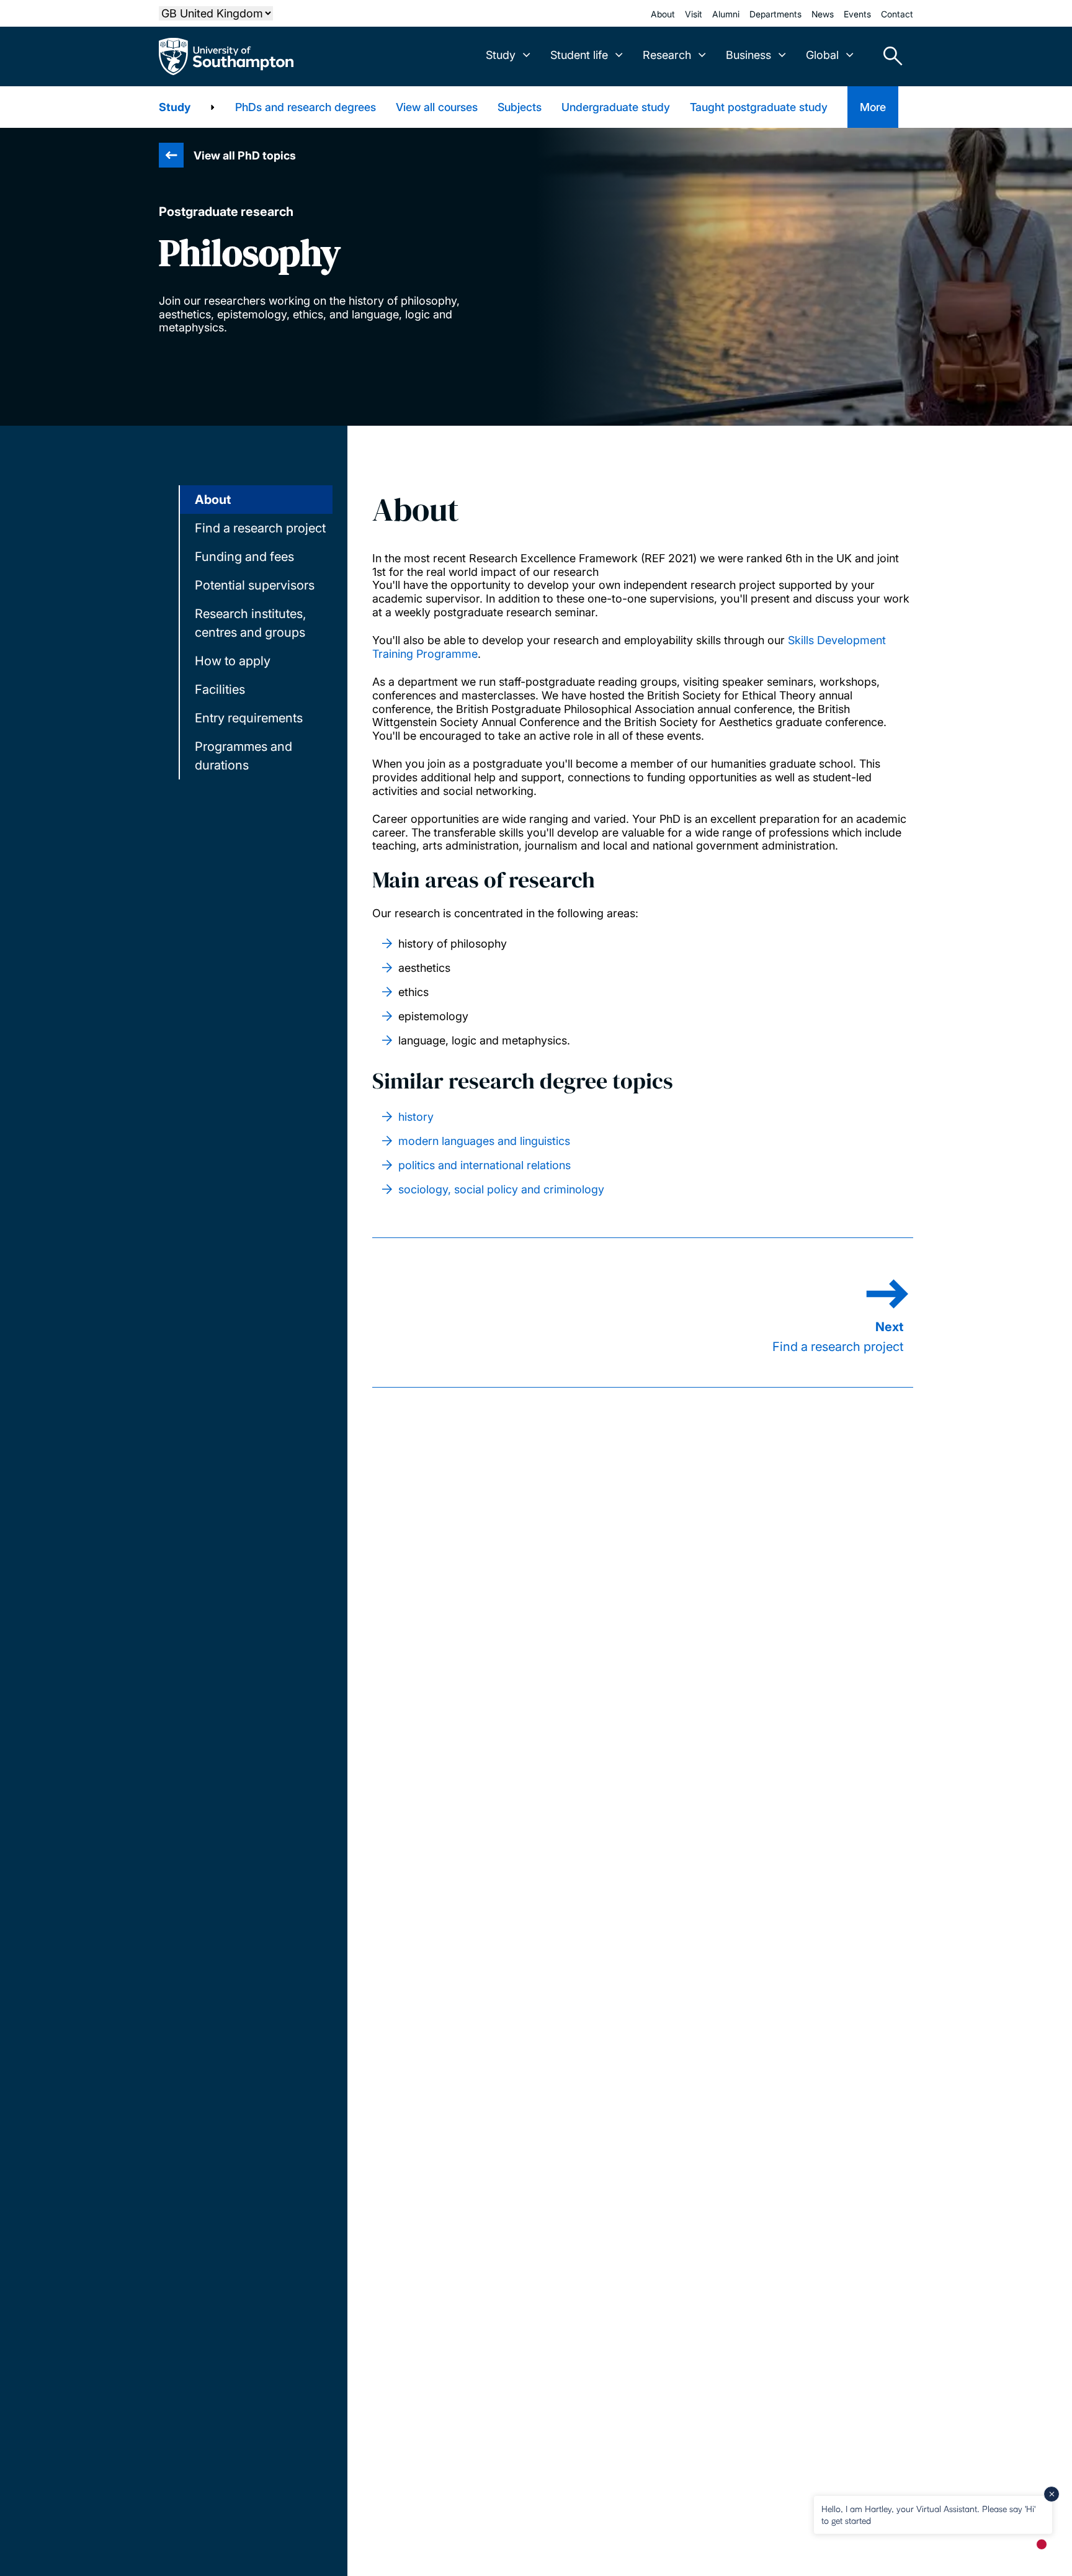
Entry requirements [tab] (249, 718)
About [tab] (213, 500)
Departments (775, 14)
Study (175, 107)
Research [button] (667, 55)
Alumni (726, 14)
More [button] (873, 107)
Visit (694, 14)
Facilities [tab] (220, 689)
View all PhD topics (245, 155)
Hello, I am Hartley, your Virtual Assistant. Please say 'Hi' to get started (928, 2514)
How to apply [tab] (233, 661)
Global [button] (822, 55)
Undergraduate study (616, 107)
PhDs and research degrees (306, 107)
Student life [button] (579, 55)
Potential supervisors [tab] (255, 585)
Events (857, 14)
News (823, 14)
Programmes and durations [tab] (243, 756)
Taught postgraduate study (759, 107)
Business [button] (748, 55)
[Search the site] (888, 56)
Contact (897, 14)
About (663, 14)
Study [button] (501, 55)
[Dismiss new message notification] (1052, 2494)
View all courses (437, 107)
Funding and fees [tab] (244, 557)
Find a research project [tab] (260, 528)
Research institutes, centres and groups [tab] (250, 623)
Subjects (520, 107)
